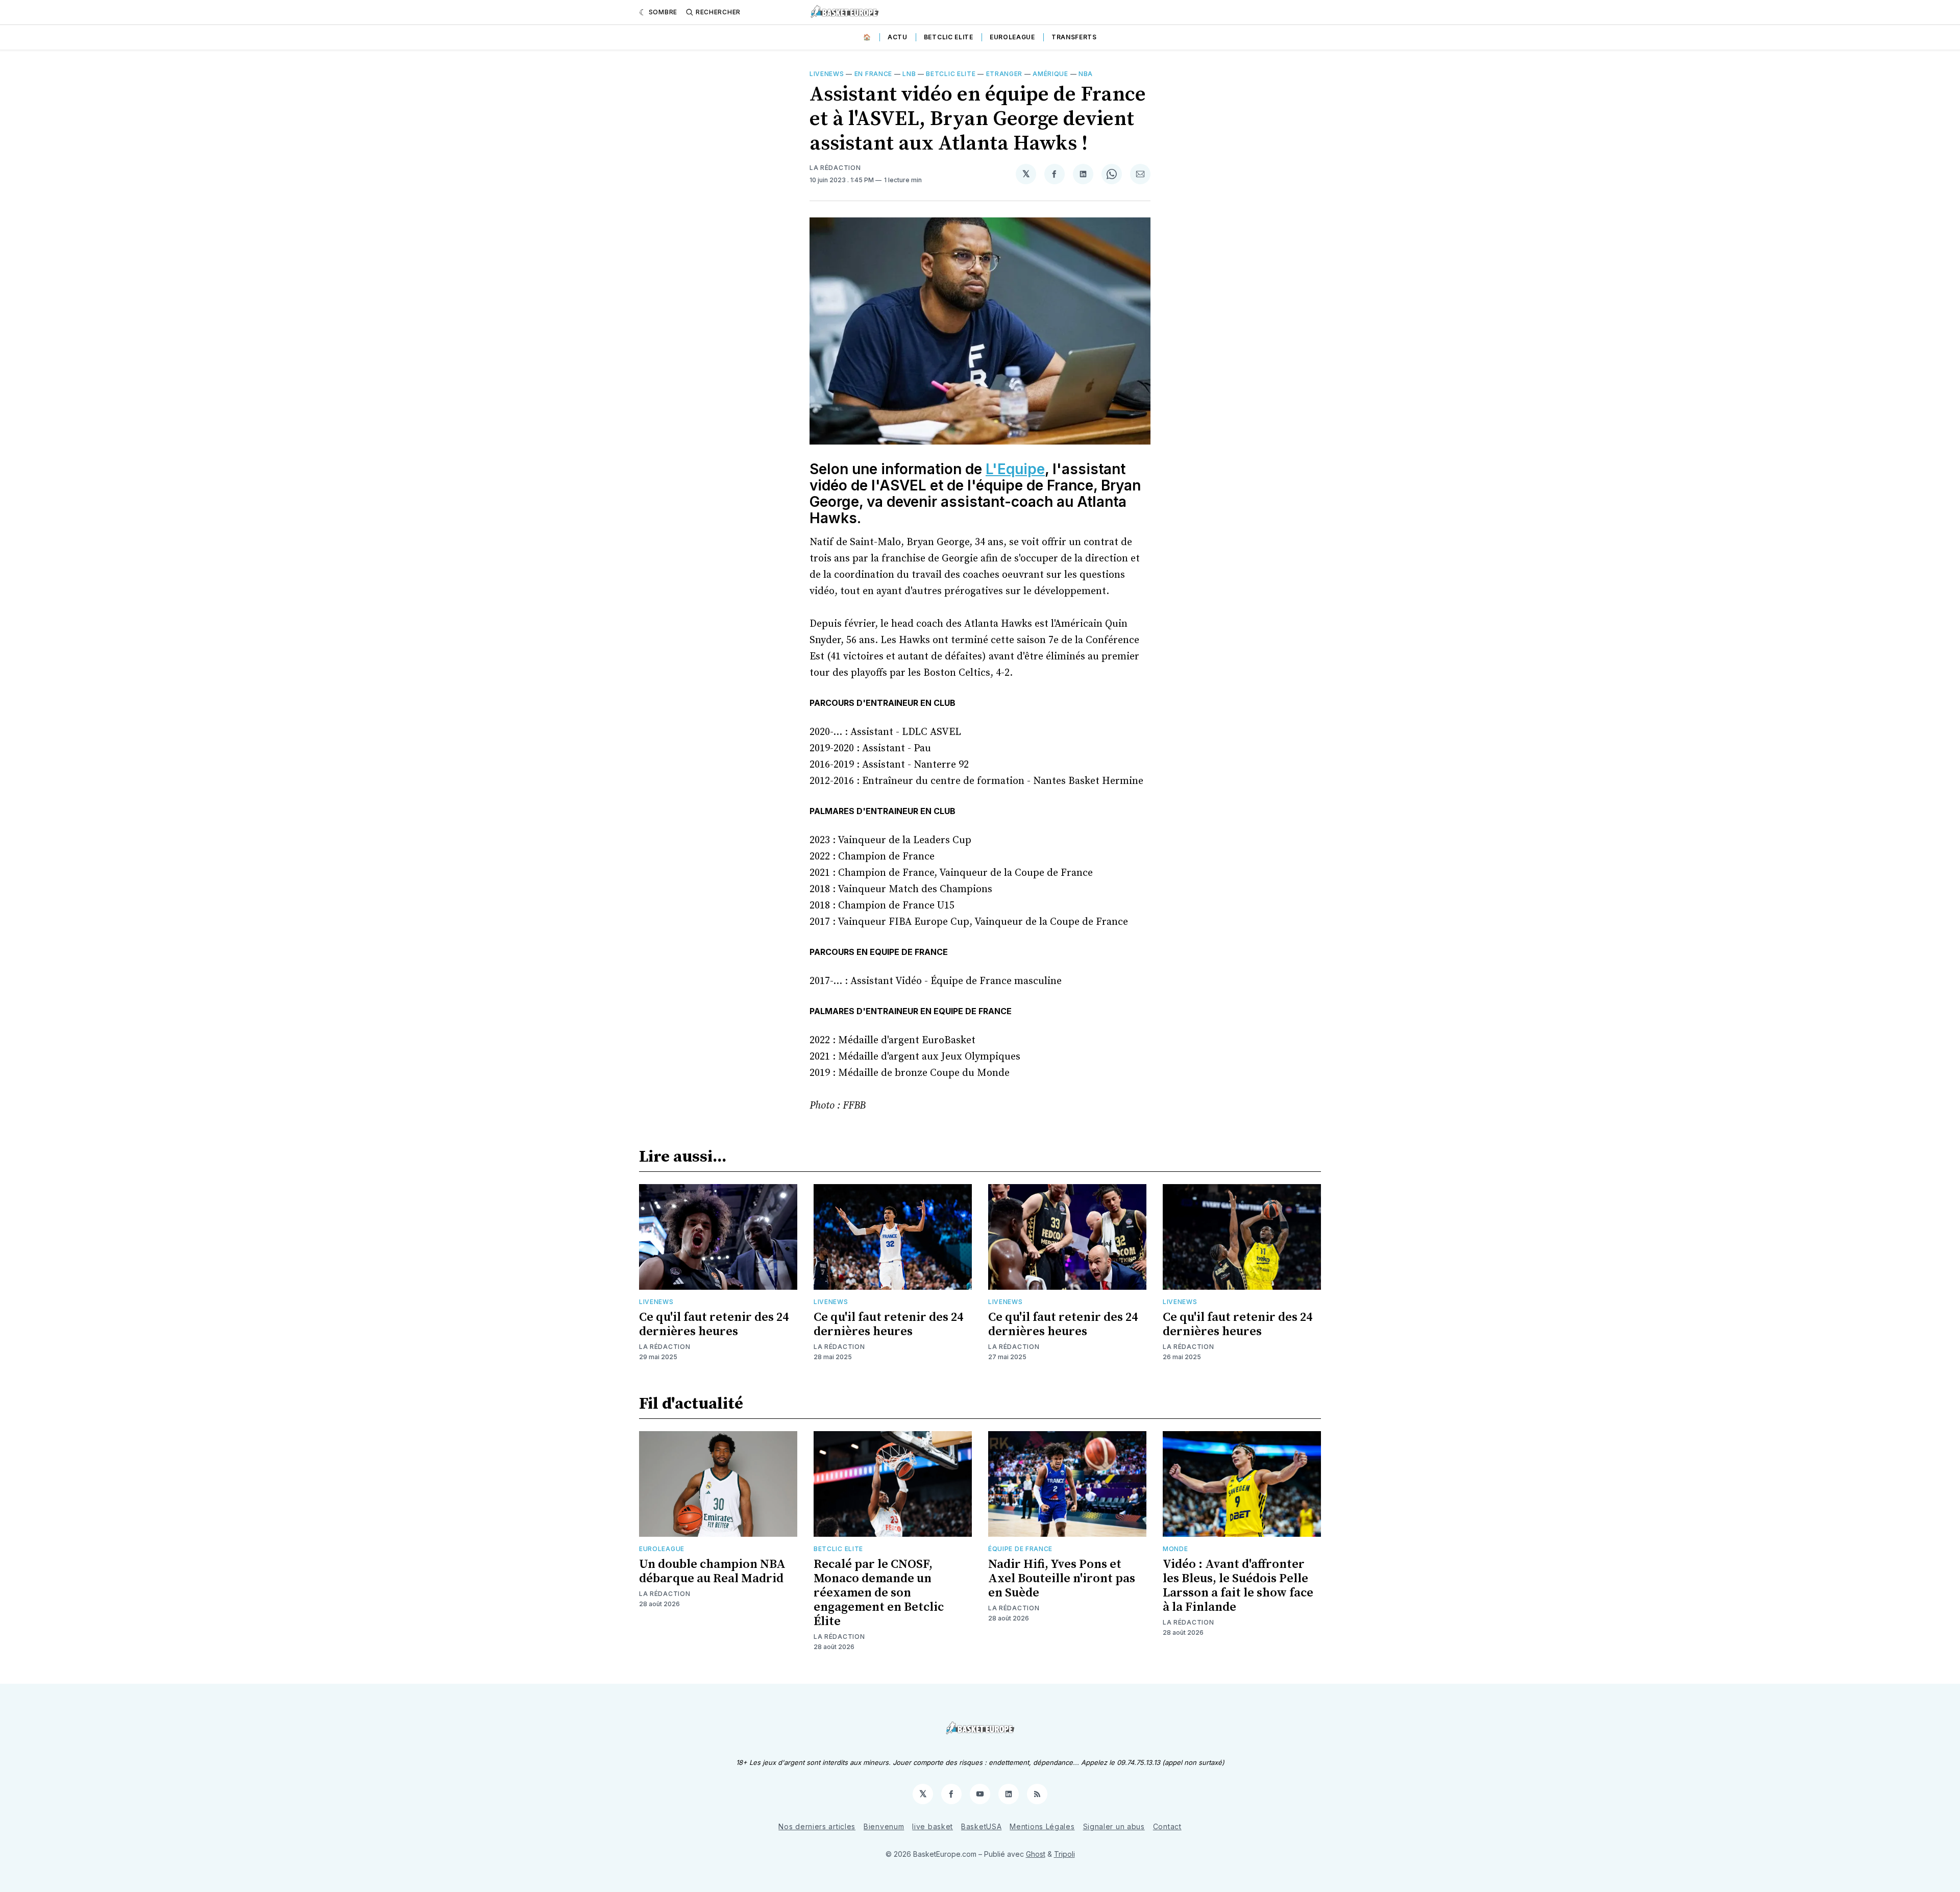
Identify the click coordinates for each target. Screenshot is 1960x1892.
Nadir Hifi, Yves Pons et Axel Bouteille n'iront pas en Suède (1062, 1579)
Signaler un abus (1114, 1826)
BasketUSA (981, 1826)
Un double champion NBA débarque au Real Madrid (712, 1571)
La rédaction (665, 1347)
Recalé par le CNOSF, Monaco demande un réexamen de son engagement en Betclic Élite (879, 1593)
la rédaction (835, 168)
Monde (1175, 1549)
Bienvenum (884, 1826)
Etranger (1004, 74)
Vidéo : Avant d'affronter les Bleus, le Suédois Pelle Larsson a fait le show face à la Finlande (1238, 1586)
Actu (898, 37)
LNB (909, 74)
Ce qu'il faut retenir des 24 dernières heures (714, 1324)
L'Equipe (1015, 469)
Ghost (1036, 1854)
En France (873, 74)
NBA (1086, 74)
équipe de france (1020, 1549)
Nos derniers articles (817, 1826)
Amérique (1050, 74)
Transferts (1074, 37)
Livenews (827, 74)
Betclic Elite (949, 37)
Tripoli (1064, 1854)
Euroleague (1012, 37)
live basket (933, 1826)
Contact (1167, 1826)
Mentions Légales (1042, 1826)
